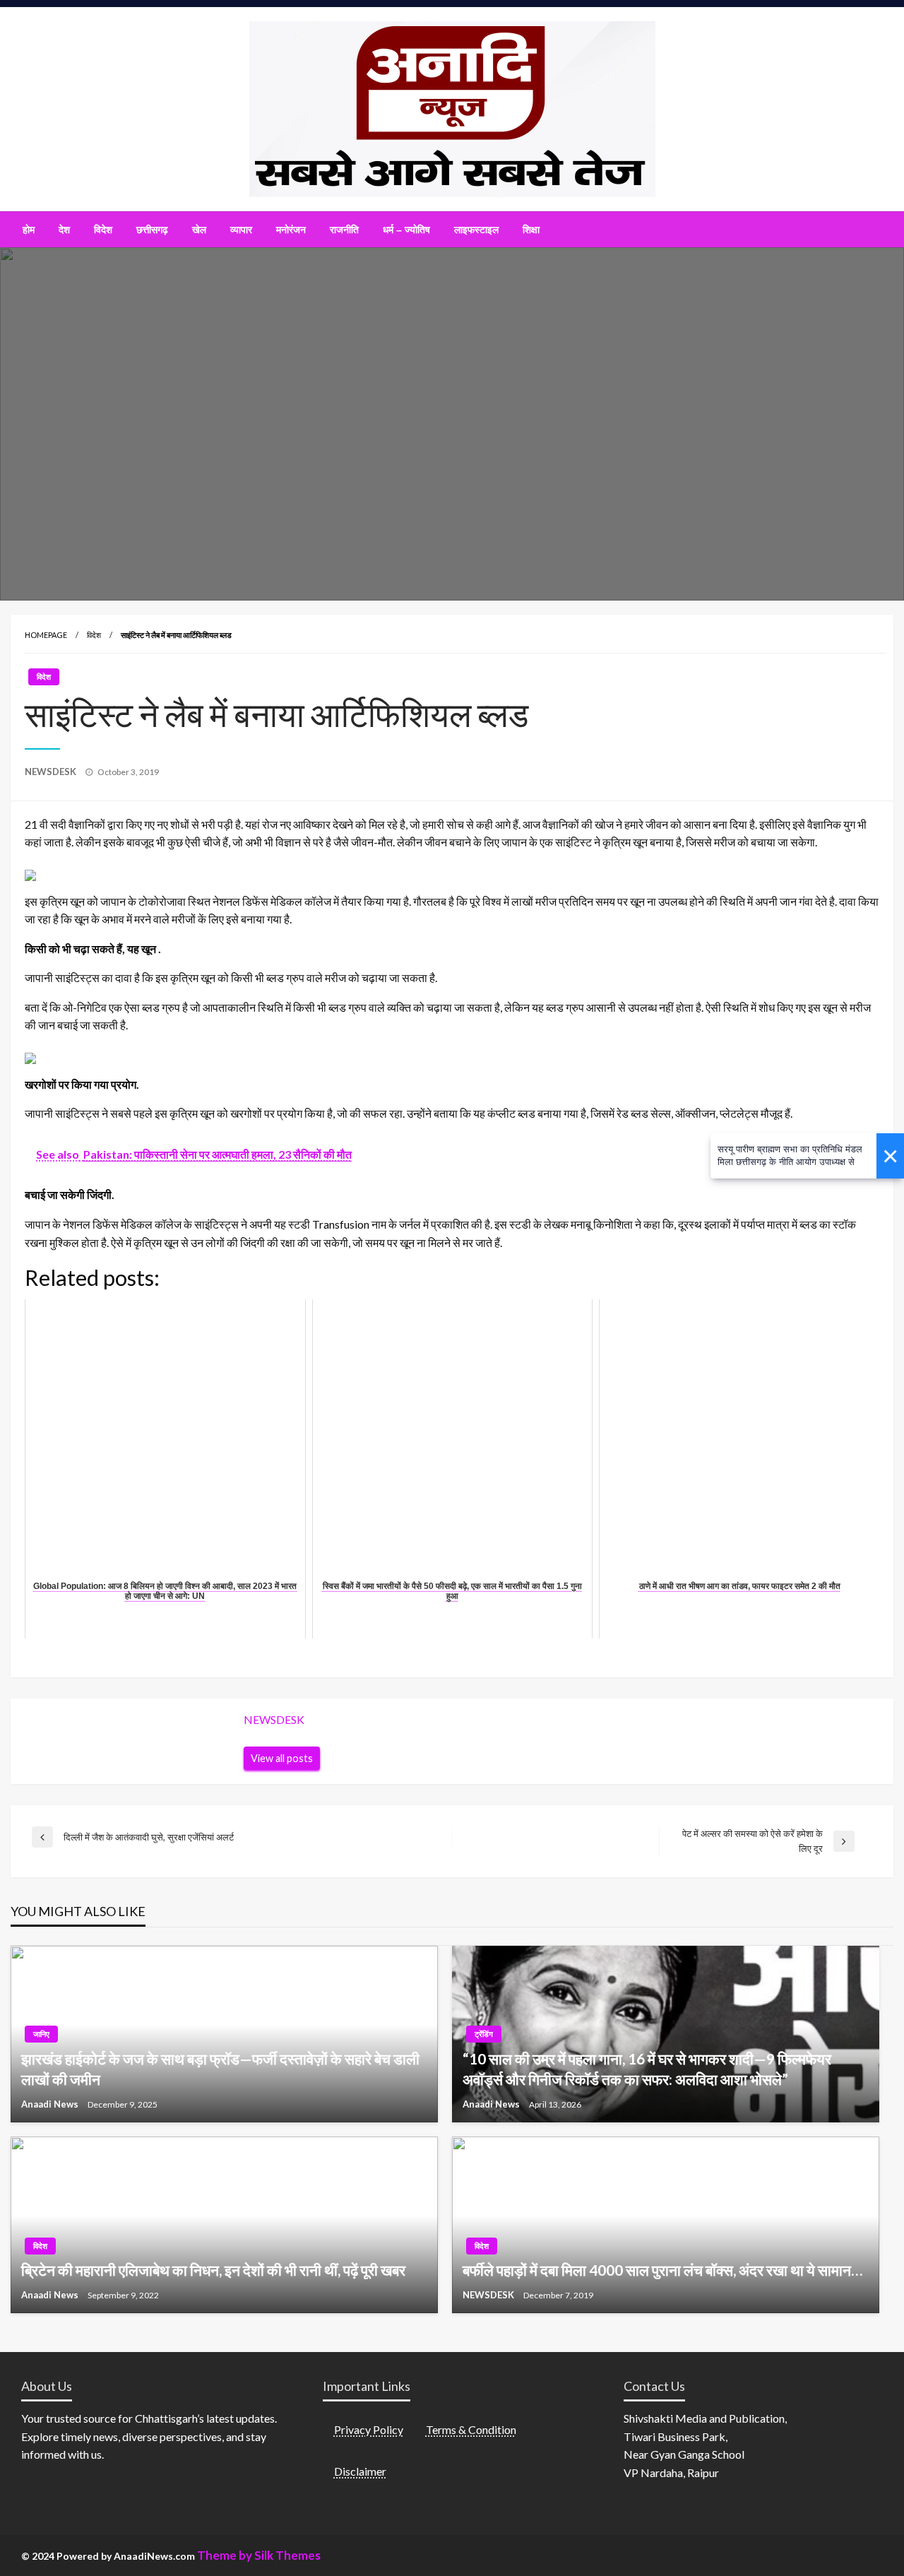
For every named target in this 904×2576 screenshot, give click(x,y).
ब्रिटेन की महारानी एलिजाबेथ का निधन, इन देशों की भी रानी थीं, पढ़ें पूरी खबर (213, 2270)
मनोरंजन (291, 230)
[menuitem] (29, 230)
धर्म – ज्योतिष (406, 230)
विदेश (103, 230)
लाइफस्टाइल (476, 230)
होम (29, 230)
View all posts (282, 1758)
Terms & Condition (471, 2429)
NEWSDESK (52, 772)
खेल (199, 230)
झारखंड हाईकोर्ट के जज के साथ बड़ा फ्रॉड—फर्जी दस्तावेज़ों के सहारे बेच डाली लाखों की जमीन (220, 2069)
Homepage (46, 635)
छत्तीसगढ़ (152, 230)
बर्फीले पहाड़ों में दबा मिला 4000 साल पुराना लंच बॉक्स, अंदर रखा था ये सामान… (662, 2270)
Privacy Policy (369, 2429)
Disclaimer (360, 2471)
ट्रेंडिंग (484, 2034)
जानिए (41, 2034)
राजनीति (344, 230)
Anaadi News (51, 2104)
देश (64, 230)
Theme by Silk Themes (259, 2555)
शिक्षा (531, 230)
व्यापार (241, 230)
